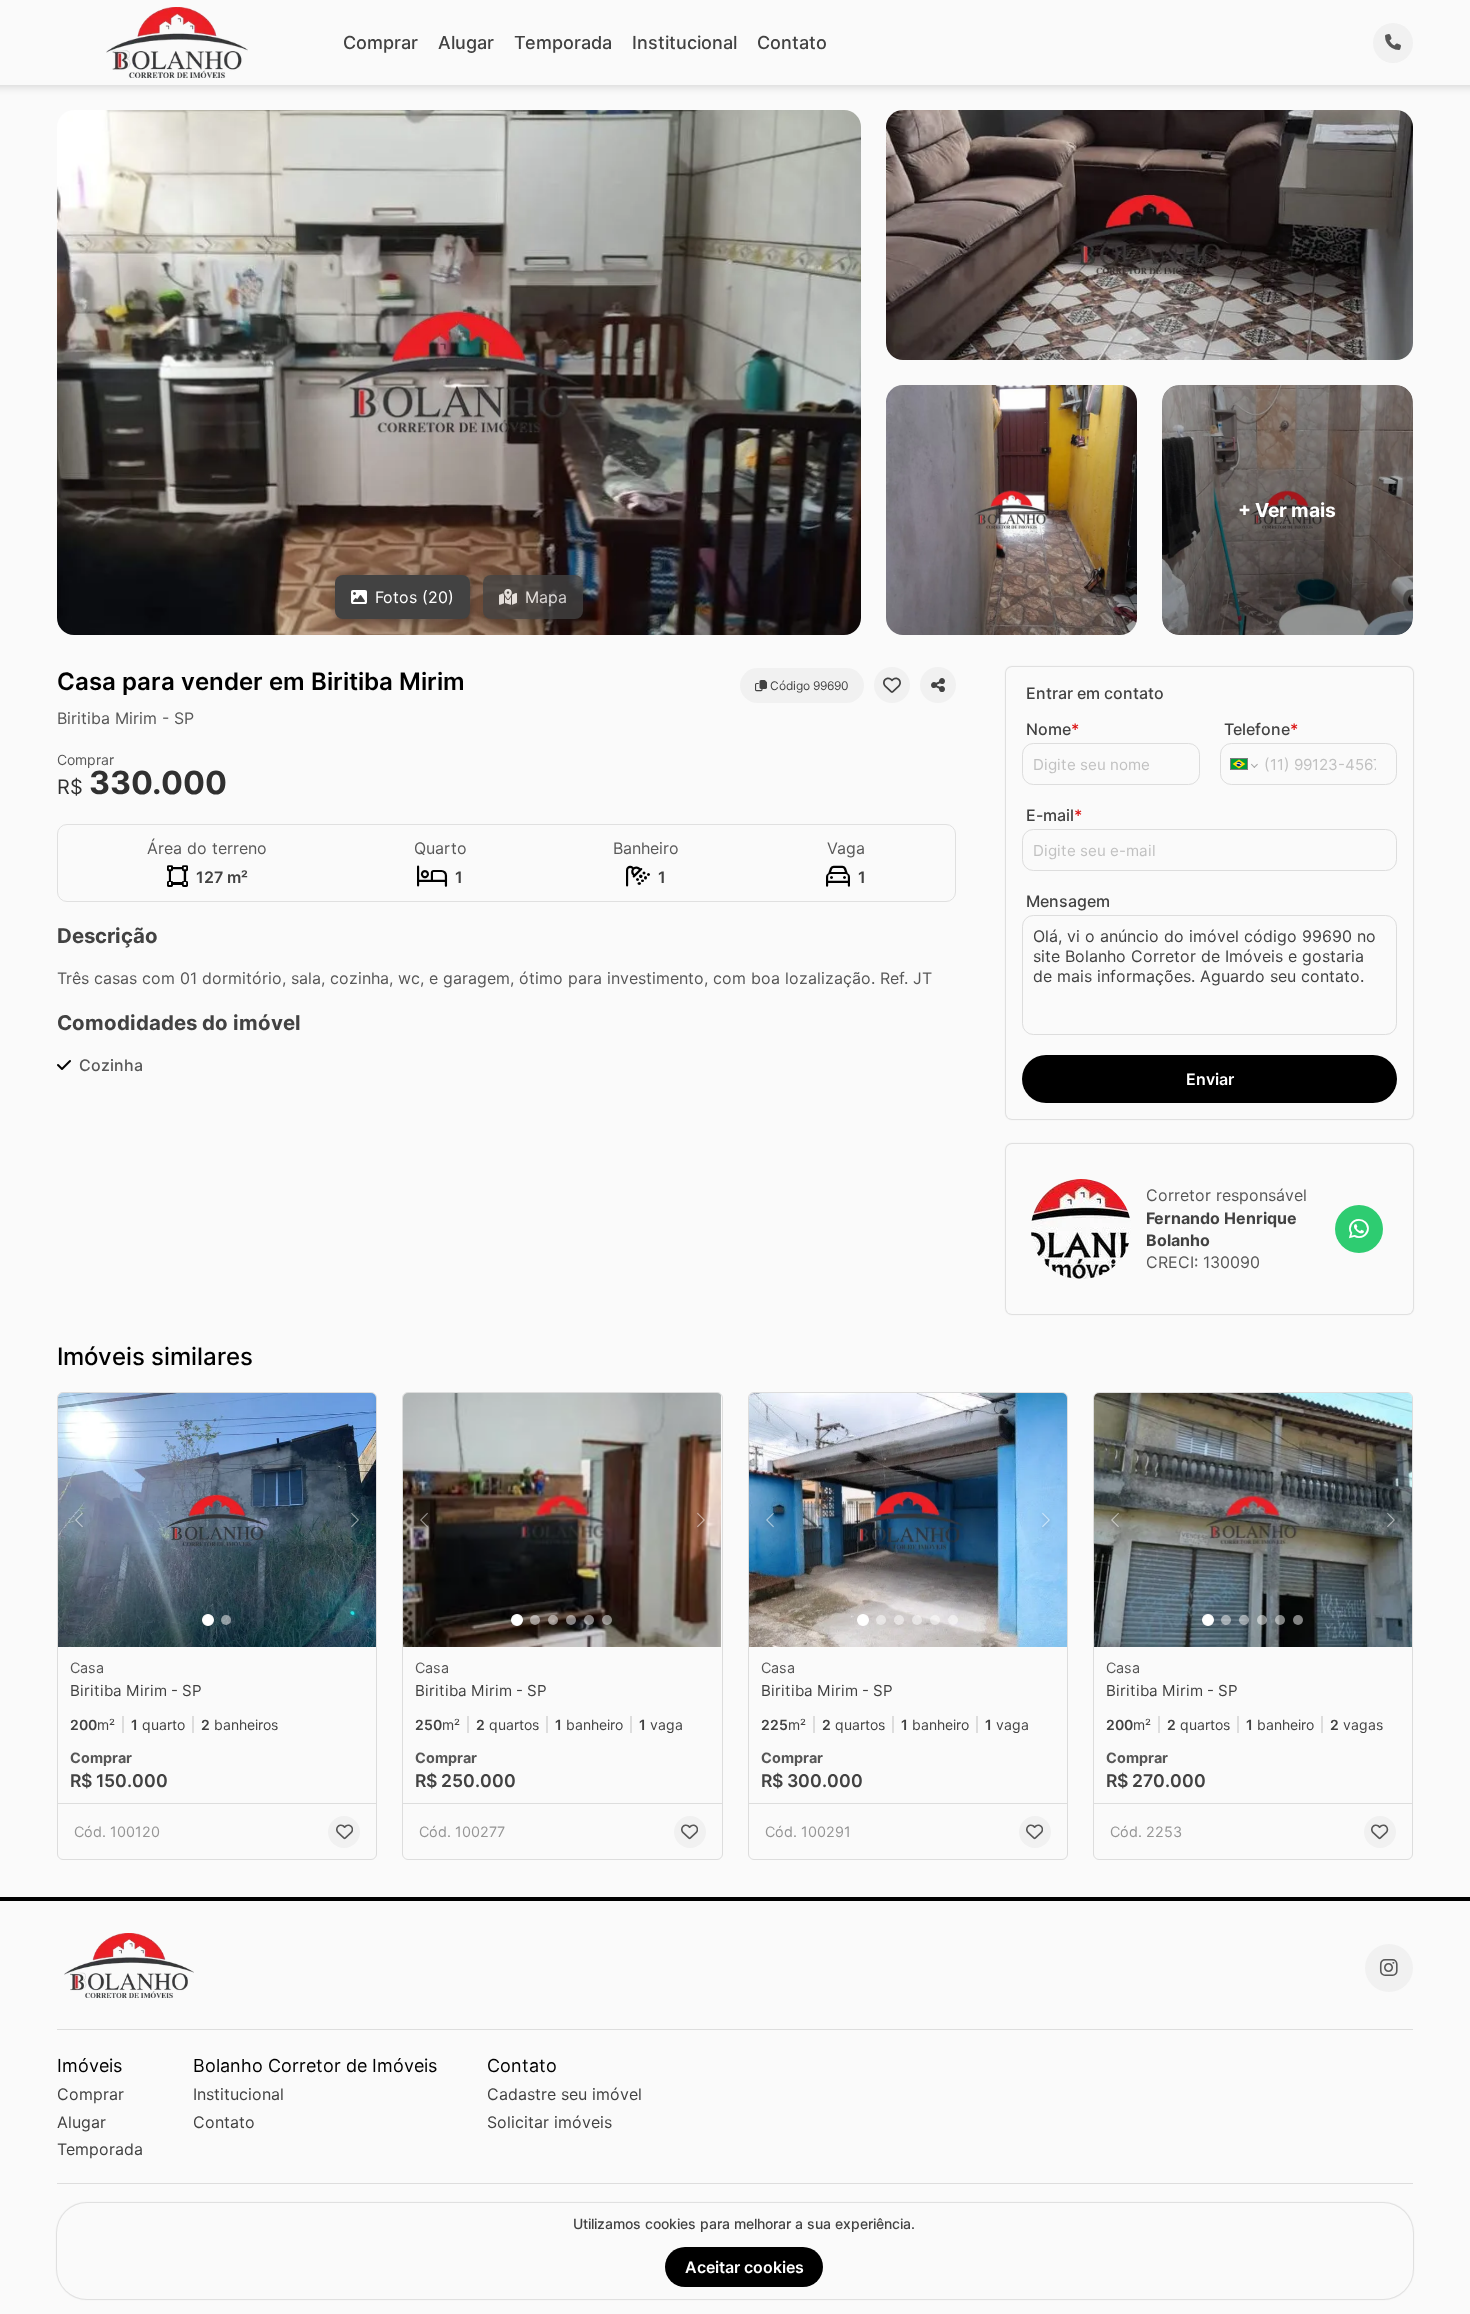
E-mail (1054, 815)
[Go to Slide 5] (589, 1620)
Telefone (1261, 729)
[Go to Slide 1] (208, 1620)
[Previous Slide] (79, 1520)
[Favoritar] (892, 685)
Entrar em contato (1095, 693)
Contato (792, 42)
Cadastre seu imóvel (564, 2094)
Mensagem (1068, 901)
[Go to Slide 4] (571, 1620)
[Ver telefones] (1393, 43)
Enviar (1210, 1079)
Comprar (380, 42)
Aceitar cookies (744, 2267)
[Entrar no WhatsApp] (1359, 1229)
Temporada (563, 42)
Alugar (466, 42)
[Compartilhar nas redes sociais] (938, 685)
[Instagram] (1389, 1968)
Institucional (684, 42)
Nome (1052, 729)
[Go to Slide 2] (226, 1620)
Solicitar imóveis (549, 2122)
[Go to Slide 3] (553, 1620)
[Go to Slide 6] (607, 1620)
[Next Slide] (355, 1520)
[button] (217, 1520)
